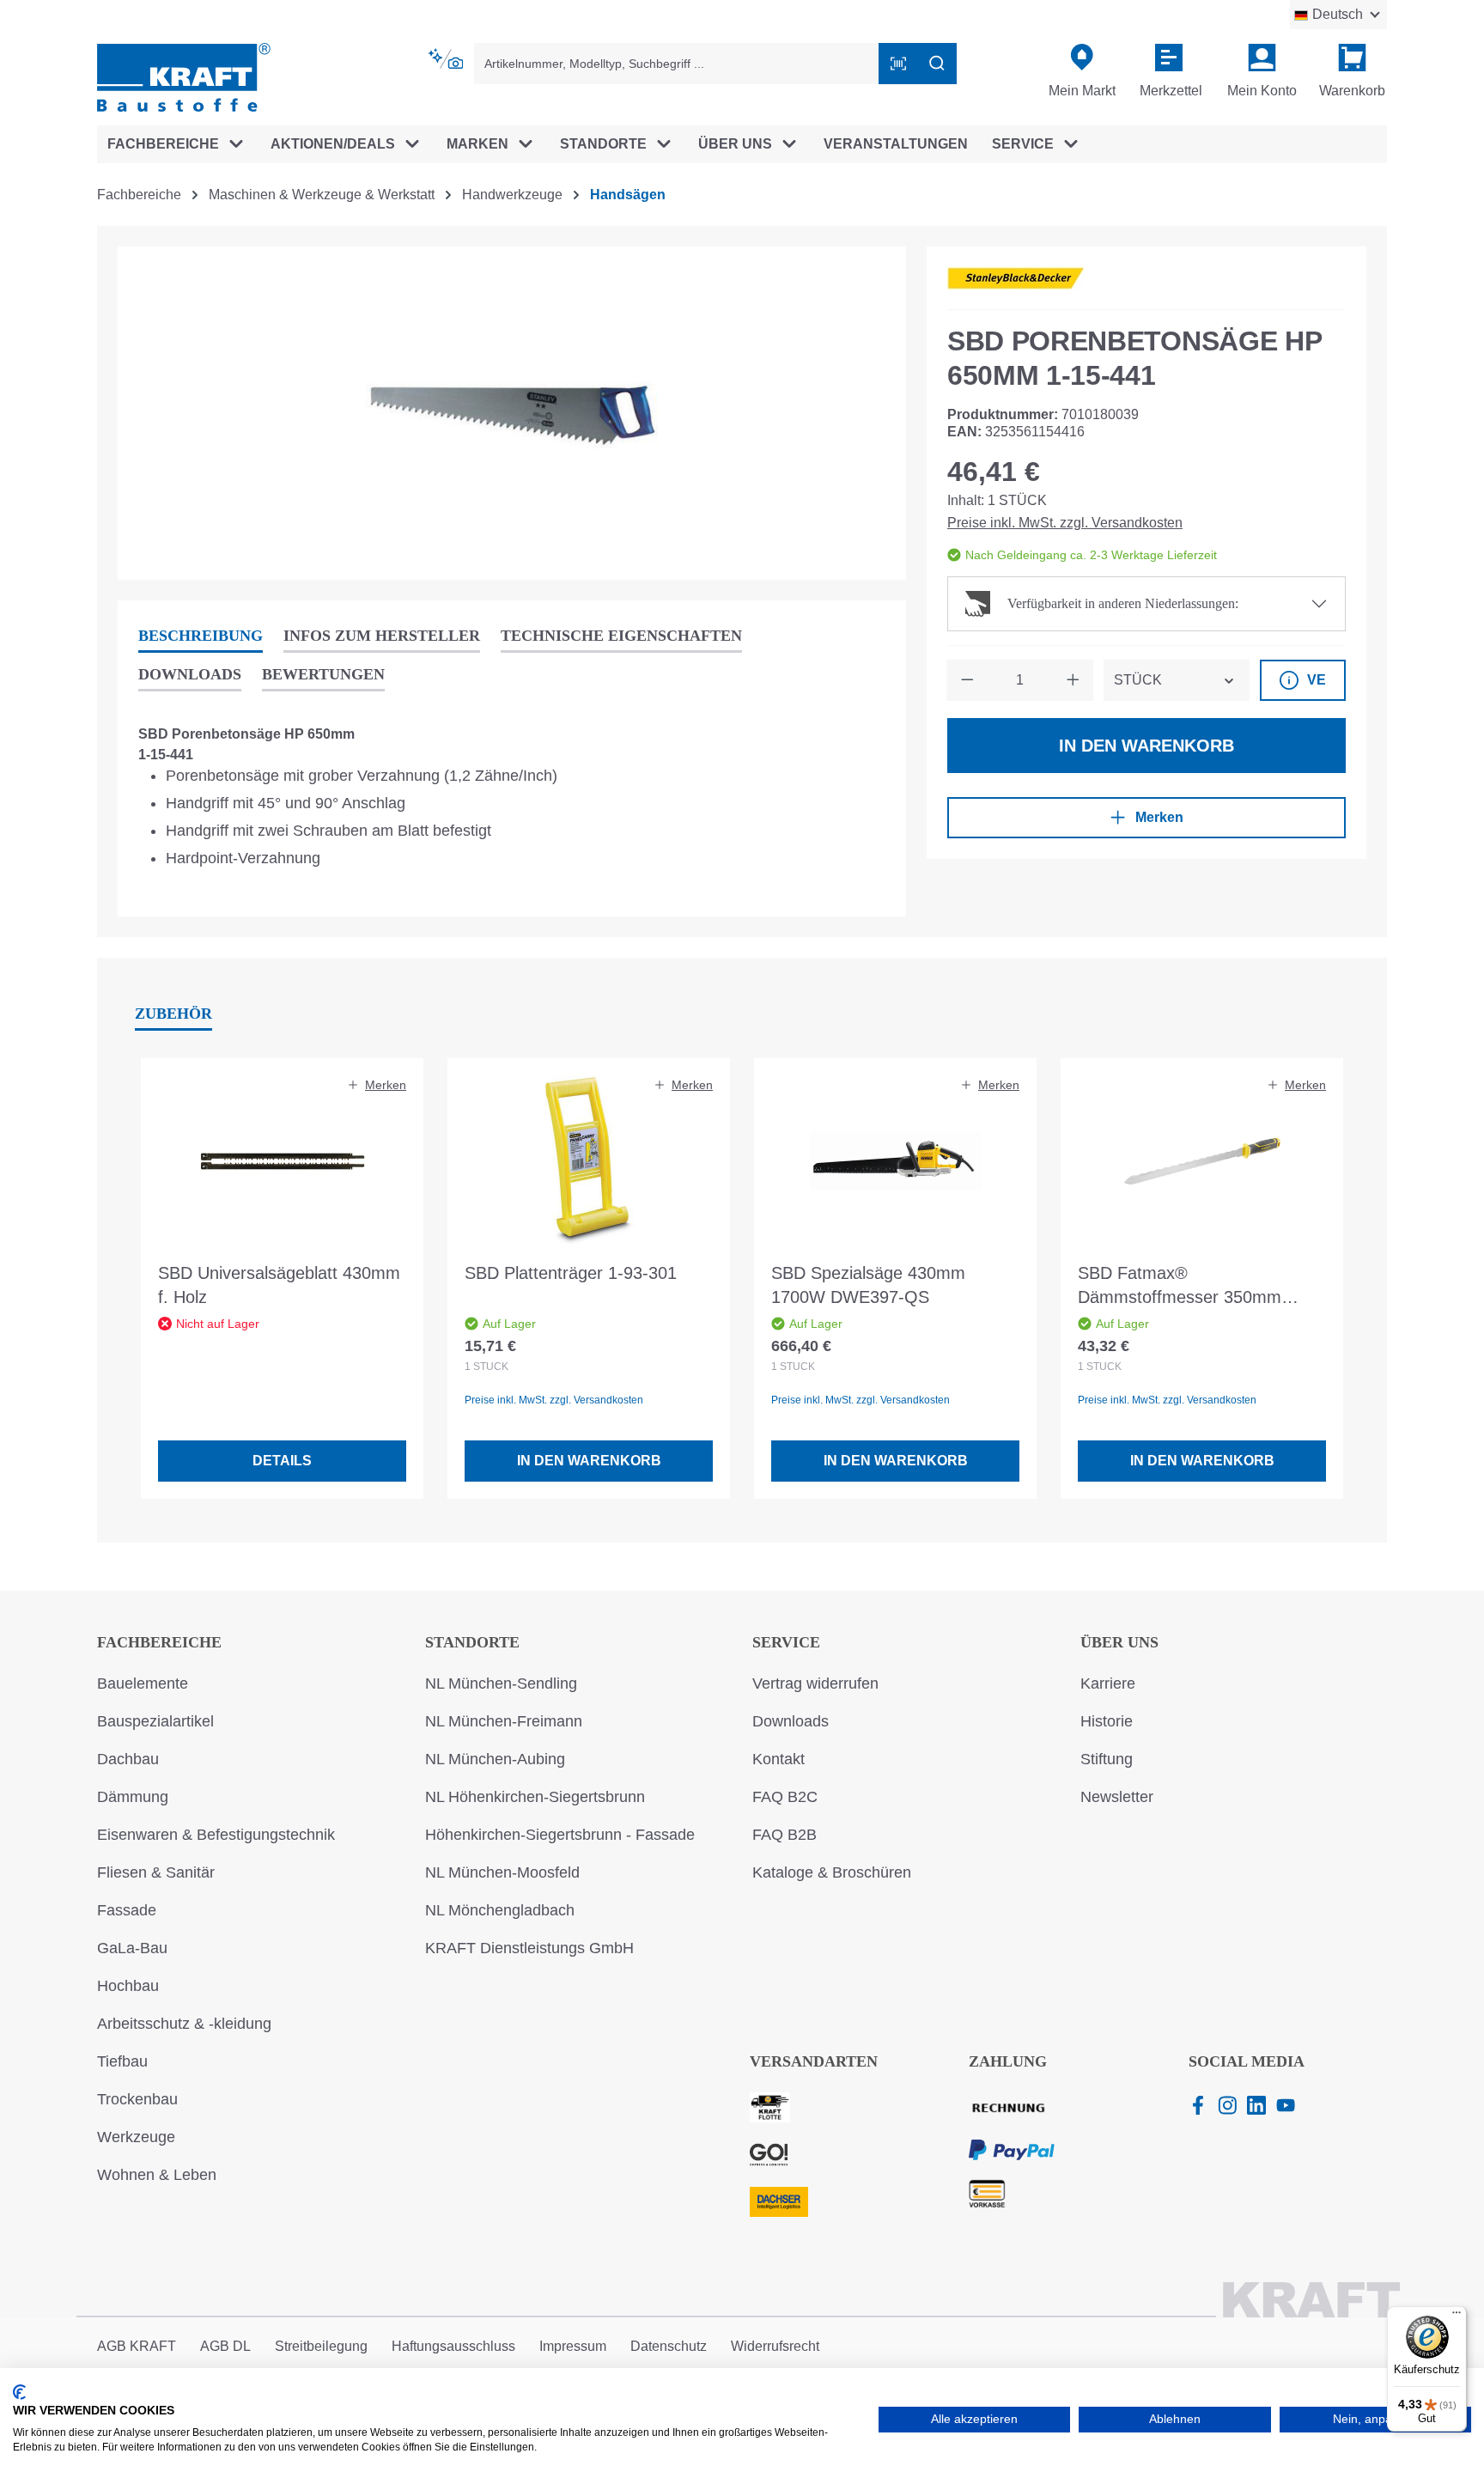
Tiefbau (122, 2061)
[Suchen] (937, 64)
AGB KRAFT (137, 2346)
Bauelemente (143, 1683)
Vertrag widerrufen (815, 1683)
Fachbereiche (159, 1642)
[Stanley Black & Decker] (1016, 278)
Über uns (1119, 1642)
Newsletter (1117, 1797)
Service (786, 1642)
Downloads (791, 1721)
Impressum (573, 2346)
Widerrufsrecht (775, 2346)
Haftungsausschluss (453, 2346)
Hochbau (128, 1986)
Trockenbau (137, 2099)
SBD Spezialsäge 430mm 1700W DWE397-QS (868, 1285)
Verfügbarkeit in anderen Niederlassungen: (1123, 603)
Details (282, 1461)
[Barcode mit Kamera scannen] (898, 64)
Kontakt (778, 1759)
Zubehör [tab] (173, 1014)
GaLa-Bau (132, 1948)
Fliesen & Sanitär (156, 1872)
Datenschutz (669, 2346)
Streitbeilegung (321, 2346)
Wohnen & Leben (157, 2175)
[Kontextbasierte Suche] (447, 59)
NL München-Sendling (501, 1683)
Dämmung (133, 1797)
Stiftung (1107, 1759)
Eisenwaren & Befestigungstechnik (216, 1835)
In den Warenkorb (1146, 746)
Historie (1107, 1721)
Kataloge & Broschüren (832, 1872)
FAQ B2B (785, 1835)
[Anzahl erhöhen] (1073, 680)
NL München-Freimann (504, 1721)
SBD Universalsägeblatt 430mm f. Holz (279, 1285)
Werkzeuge (136, 2137)
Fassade (127, 1910)
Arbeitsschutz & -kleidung (184, 2024)
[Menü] (1457, 2317)
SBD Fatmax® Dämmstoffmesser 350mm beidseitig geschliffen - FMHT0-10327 (1196, 1286)
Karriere (1108, 1683)
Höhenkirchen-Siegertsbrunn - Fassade (560, 1835)
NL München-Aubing (495, 1759)
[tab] (201, 637)
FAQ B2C (785, 1797)
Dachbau (128, 1759)
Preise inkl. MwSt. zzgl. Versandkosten (1065, 523)
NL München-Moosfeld (502, 1872)
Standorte (472, 1642)
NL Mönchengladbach (500, 1910)
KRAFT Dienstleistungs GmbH (529, 1948)
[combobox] (677, 64)
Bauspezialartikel (155, 1721)
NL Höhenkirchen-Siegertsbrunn (535, 1797)
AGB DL (225, 2346)
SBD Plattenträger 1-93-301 (571, 1273)
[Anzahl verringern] (967, 680)
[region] (512, 413)
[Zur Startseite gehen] (184, 76)
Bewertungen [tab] (323, 674)
